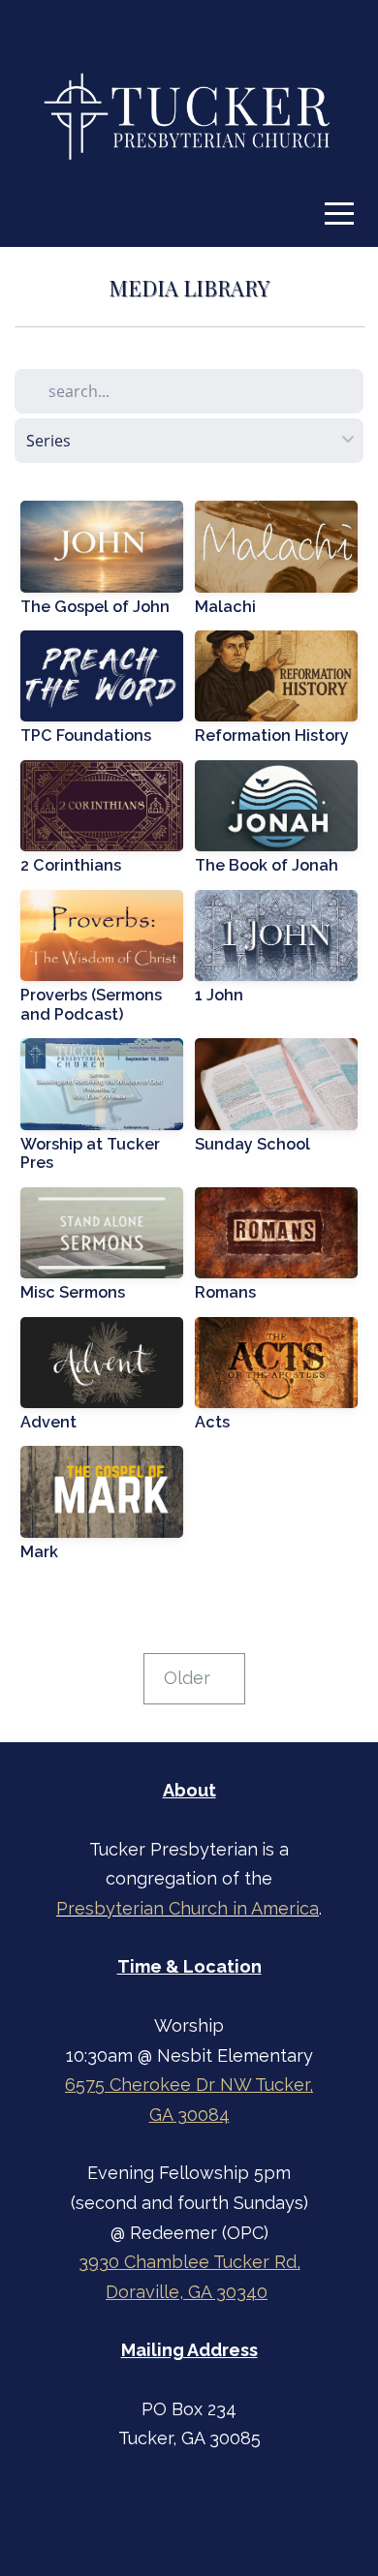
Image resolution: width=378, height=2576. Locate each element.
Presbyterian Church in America (188, 1908)
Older (194, 1678)
